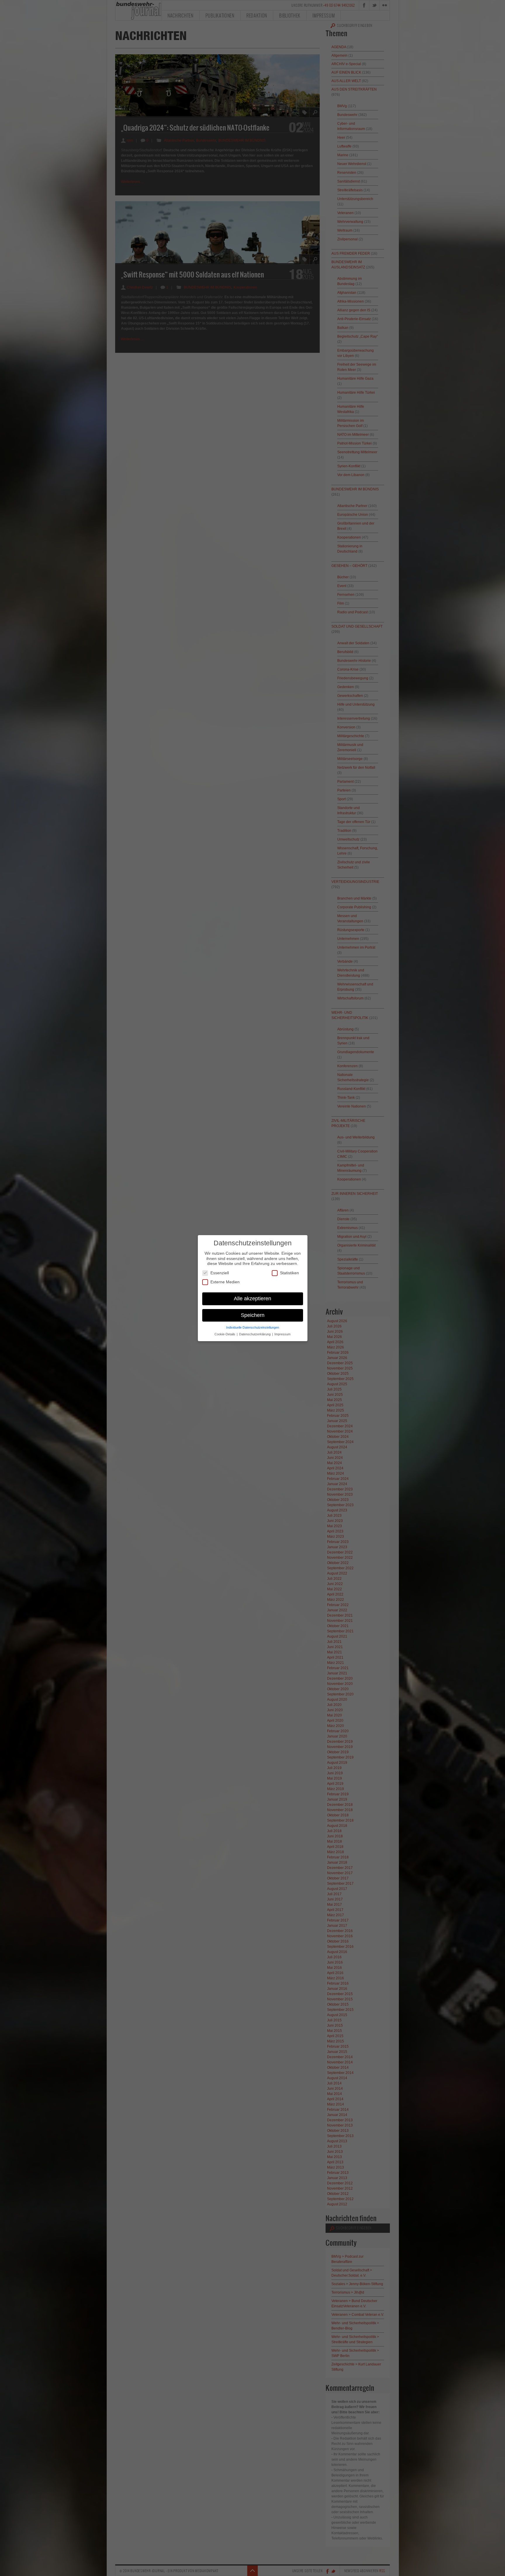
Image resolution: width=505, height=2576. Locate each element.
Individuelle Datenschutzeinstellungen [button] (253, 1327)
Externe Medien (225, 1282)
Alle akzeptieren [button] (252, 1298)
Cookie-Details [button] (225, 1334)
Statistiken (289, 1273)
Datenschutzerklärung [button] (255, 1334)
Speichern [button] (253, 1315)
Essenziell (220, 1273)
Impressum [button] (282, 1334)
